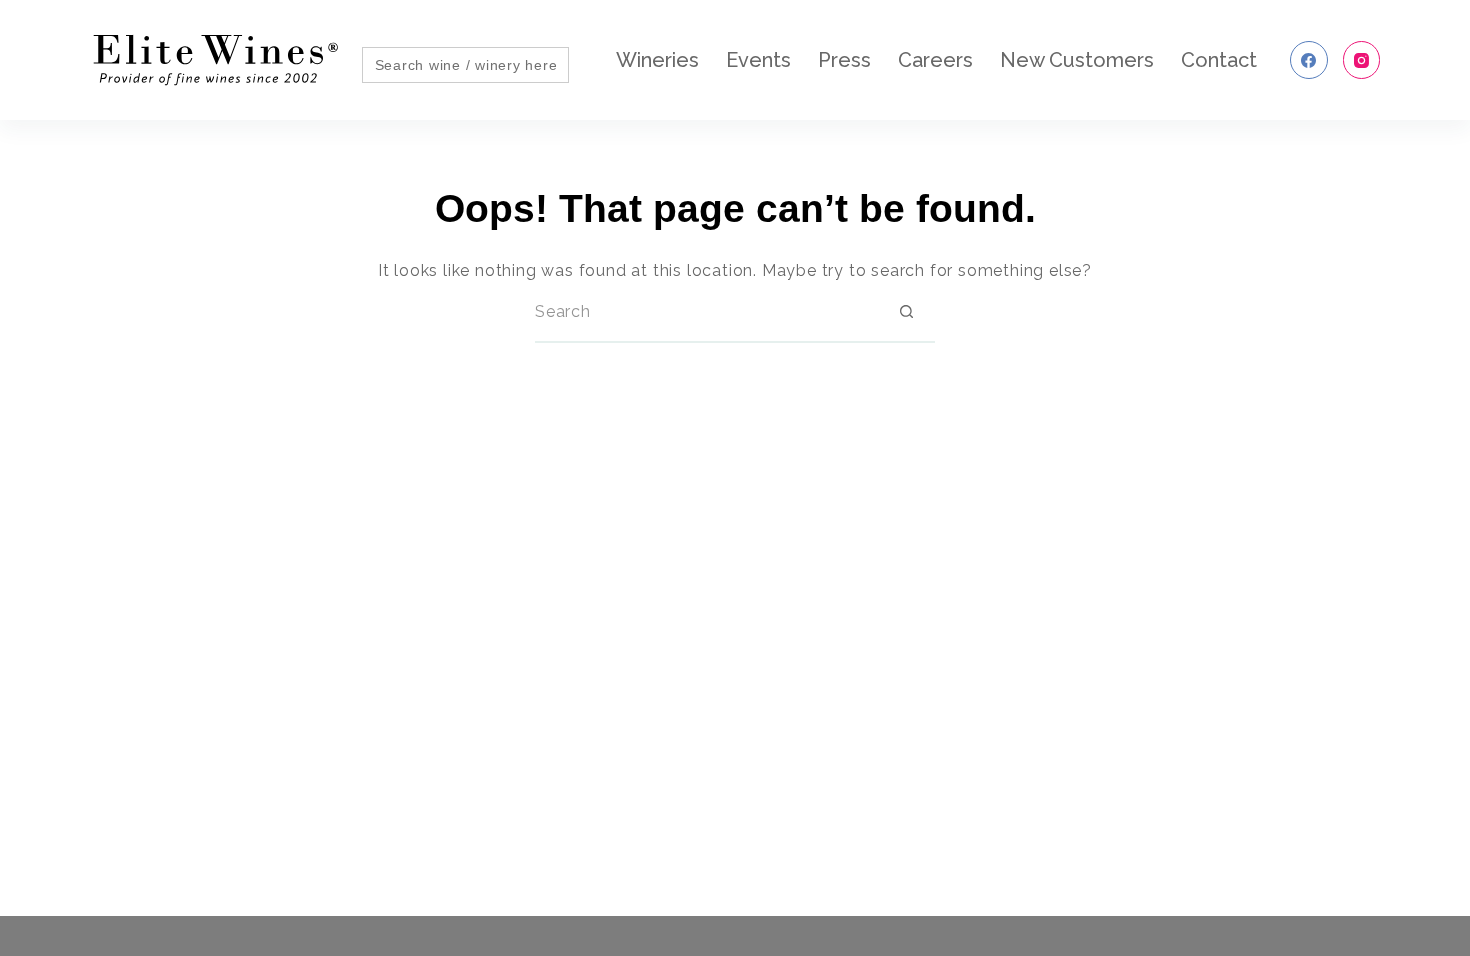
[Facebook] (1309, 60)
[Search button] (906, 312)
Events (758, 60)
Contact (1219, 60)
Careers (935, 60)
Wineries (657, 60)
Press (844, 60)
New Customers (1077, 60)
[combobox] (706, 312)
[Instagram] (1362, 60)
